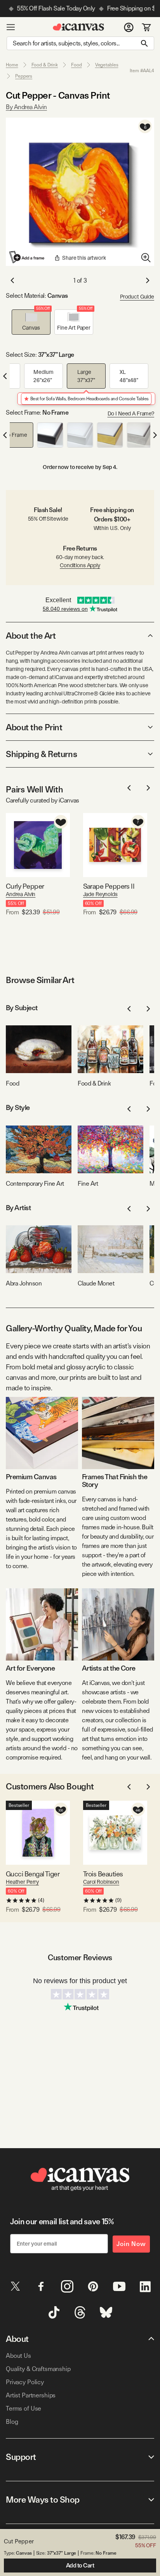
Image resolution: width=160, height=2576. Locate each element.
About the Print (34, 727)
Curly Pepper (25, 886)
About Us (18, 2356)
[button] (31, 322)
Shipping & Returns (41, 754)
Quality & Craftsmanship (38, 2369)
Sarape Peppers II (109, 886)
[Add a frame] (27, 257)
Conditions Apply (80, 565)
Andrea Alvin (21, 894)
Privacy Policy (25, 2382)
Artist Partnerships (31, 2395)
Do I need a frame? (131, 413)
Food (77, 65)
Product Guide (137, 297)
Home (12, 65)
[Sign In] (129, 27)
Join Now (131, 2244)
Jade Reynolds (100, 894)
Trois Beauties (103, 1874)
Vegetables (107, 65)
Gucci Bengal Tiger (33, 1874)
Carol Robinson (101, 1882)
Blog (12, 2422)
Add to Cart (80, 2566)
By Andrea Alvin (26, 107)
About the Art (31, 636)
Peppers (24, 76)
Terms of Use (23, 2408)
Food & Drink (45, 65)
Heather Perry (22, 1882)
